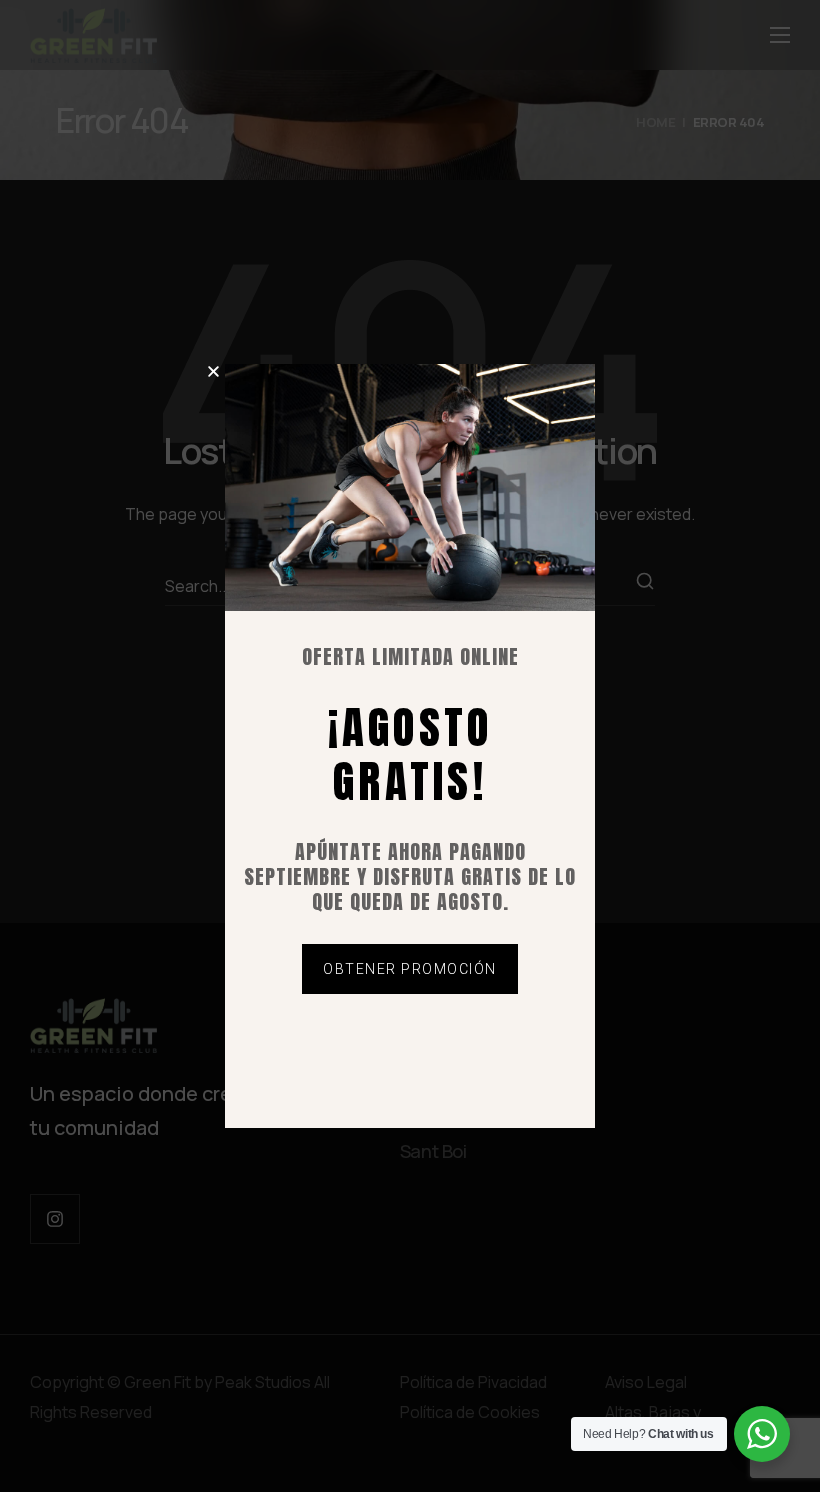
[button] (213, 371)
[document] (410, 746)
